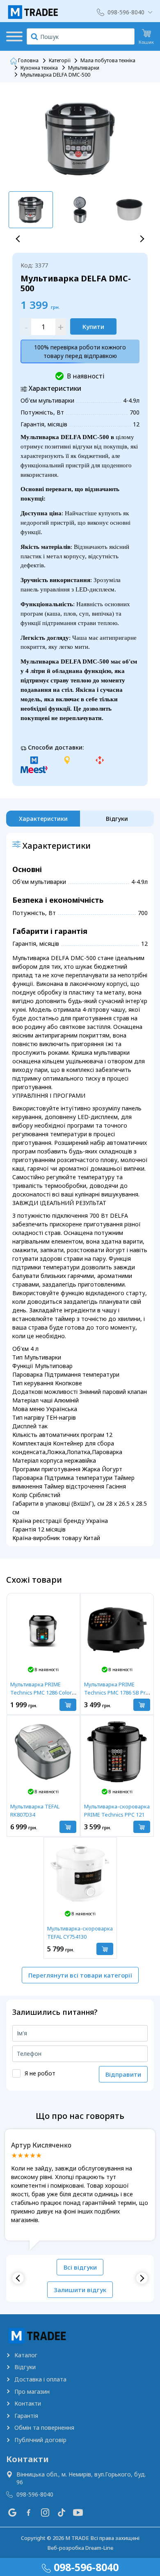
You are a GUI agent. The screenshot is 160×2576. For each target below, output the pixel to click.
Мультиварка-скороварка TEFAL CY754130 (80, 1933)
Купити (93, 326)
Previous (18, 239)
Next (142, 239)
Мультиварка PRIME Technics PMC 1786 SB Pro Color (117, 1692)
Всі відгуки (80, 2267)
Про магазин (32, 2391)
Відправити (123, 2074)
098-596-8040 (126, 12)
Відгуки (25, 2367)
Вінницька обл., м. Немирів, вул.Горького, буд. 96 (81, 2478)
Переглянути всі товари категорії (80, 1975)
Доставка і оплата (40, 2379)
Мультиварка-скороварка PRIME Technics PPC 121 (117, 1810)
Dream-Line (99, 2548)
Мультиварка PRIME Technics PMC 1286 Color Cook (41, 1692)
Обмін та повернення (44, 2428)
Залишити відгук (80, 2290)
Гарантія (26, 2416)
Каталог (26, 2355)
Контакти (28, 2403)
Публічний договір (40, 2440)
